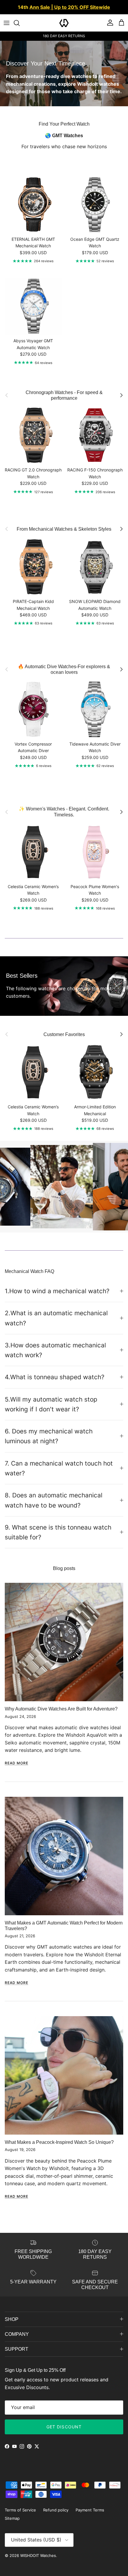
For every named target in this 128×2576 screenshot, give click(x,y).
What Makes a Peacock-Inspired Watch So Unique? (59, 2142)
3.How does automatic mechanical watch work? (55, 1350)
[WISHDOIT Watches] (64, 23)
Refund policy (56, 2510)
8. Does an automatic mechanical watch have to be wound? (54, 1500)
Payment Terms (90, 2510)
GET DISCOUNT (64, 2427)
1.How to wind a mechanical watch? (57, 1291)
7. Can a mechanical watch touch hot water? (59, 1468)
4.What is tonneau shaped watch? (55, 1377)
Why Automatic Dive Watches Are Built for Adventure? (61, 1709)
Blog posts (64, 1568)
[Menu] (7, 23)
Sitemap (12, 2518)
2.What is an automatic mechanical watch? (56, 1318)
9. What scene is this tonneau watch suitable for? (58, 1532)
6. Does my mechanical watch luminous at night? (49, 1436)
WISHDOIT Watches (38, 2555)
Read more (17, 1763)
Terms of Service (20, 2510)
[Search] (20, 23)
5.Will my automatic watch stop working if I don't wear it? (51, 1404)
